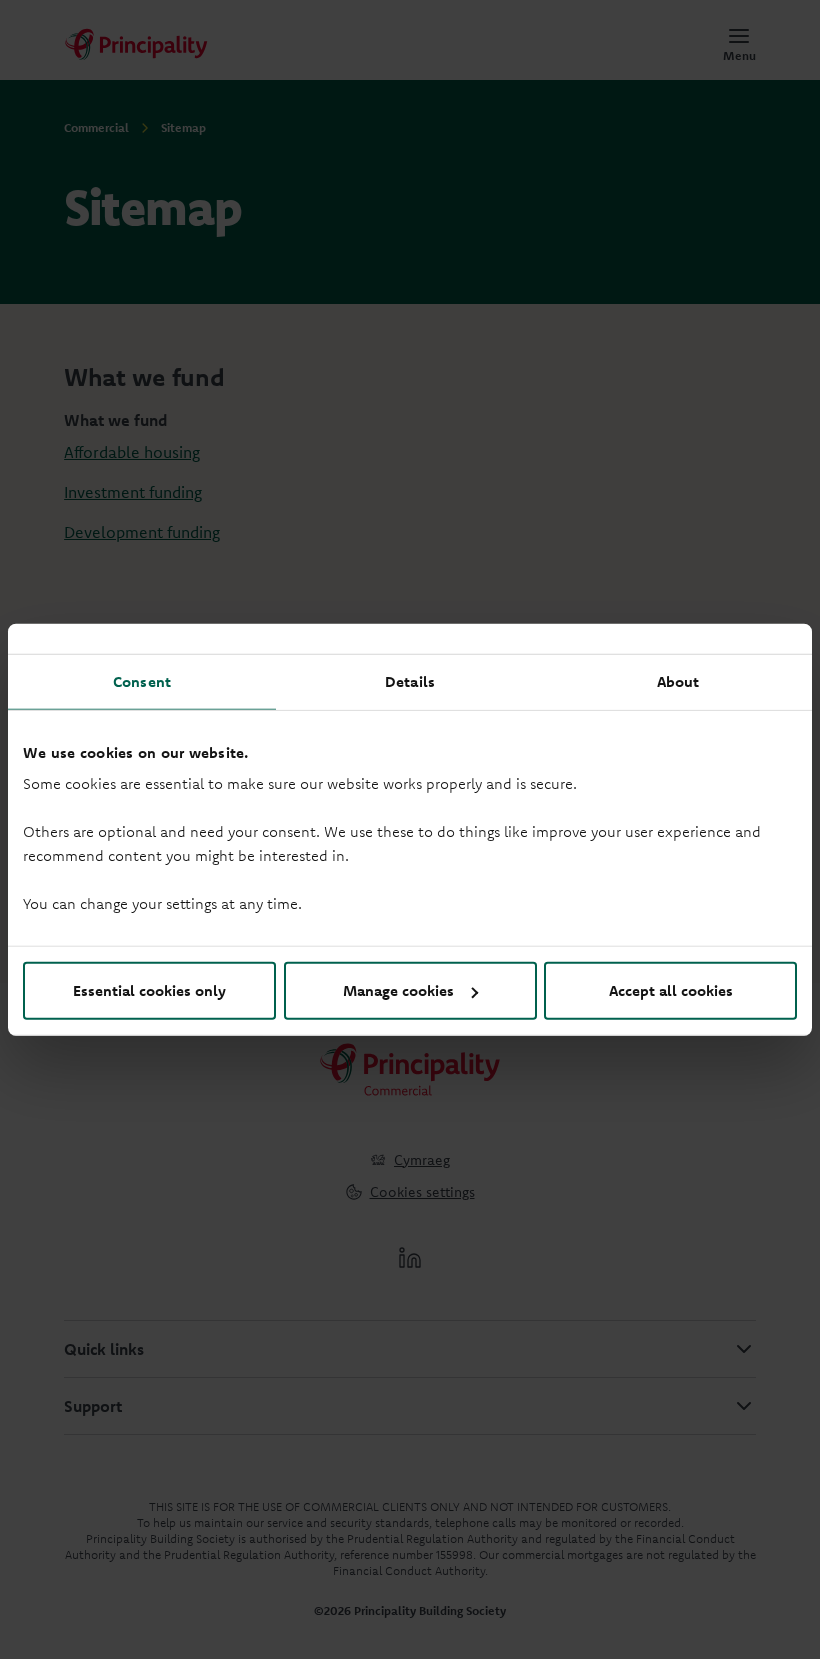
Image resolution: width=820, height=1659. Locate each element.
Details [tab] (410, 680)
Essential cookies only (149, 990)
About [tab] (678, 680)
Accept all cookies (671, 990)
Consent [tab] (142, 680)
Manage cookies (398, 990)
